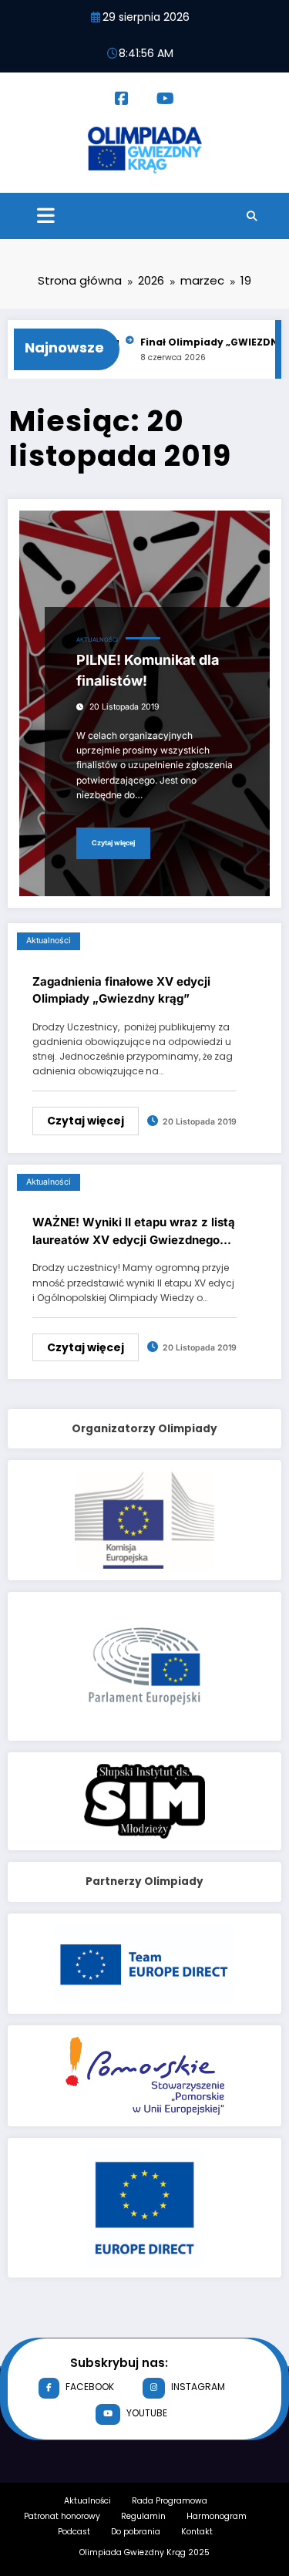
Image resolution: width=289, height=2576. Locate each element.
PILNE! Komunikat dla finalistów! (148, 670)
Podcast (74, 2532)
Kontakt (197, 2532)
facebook (90, 2387)
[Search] (252, 216)
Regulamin (143, 2516)
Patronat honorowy (62, 2516)
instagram (198, 2387)
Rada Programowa (170, 2501)
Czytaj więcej (113, 843)
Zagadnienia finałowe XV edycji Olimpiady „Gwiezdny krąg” (121, 990)
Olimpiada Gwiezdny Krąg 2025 (144, 2552)
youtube (147, 2413)
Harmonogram (217, 2516)
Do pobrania (136, 2532)
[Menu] (46, 216)
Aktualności (97, 640)
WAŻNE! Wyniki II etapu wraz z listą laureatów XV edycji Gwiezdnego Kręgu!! (134, 1232)
